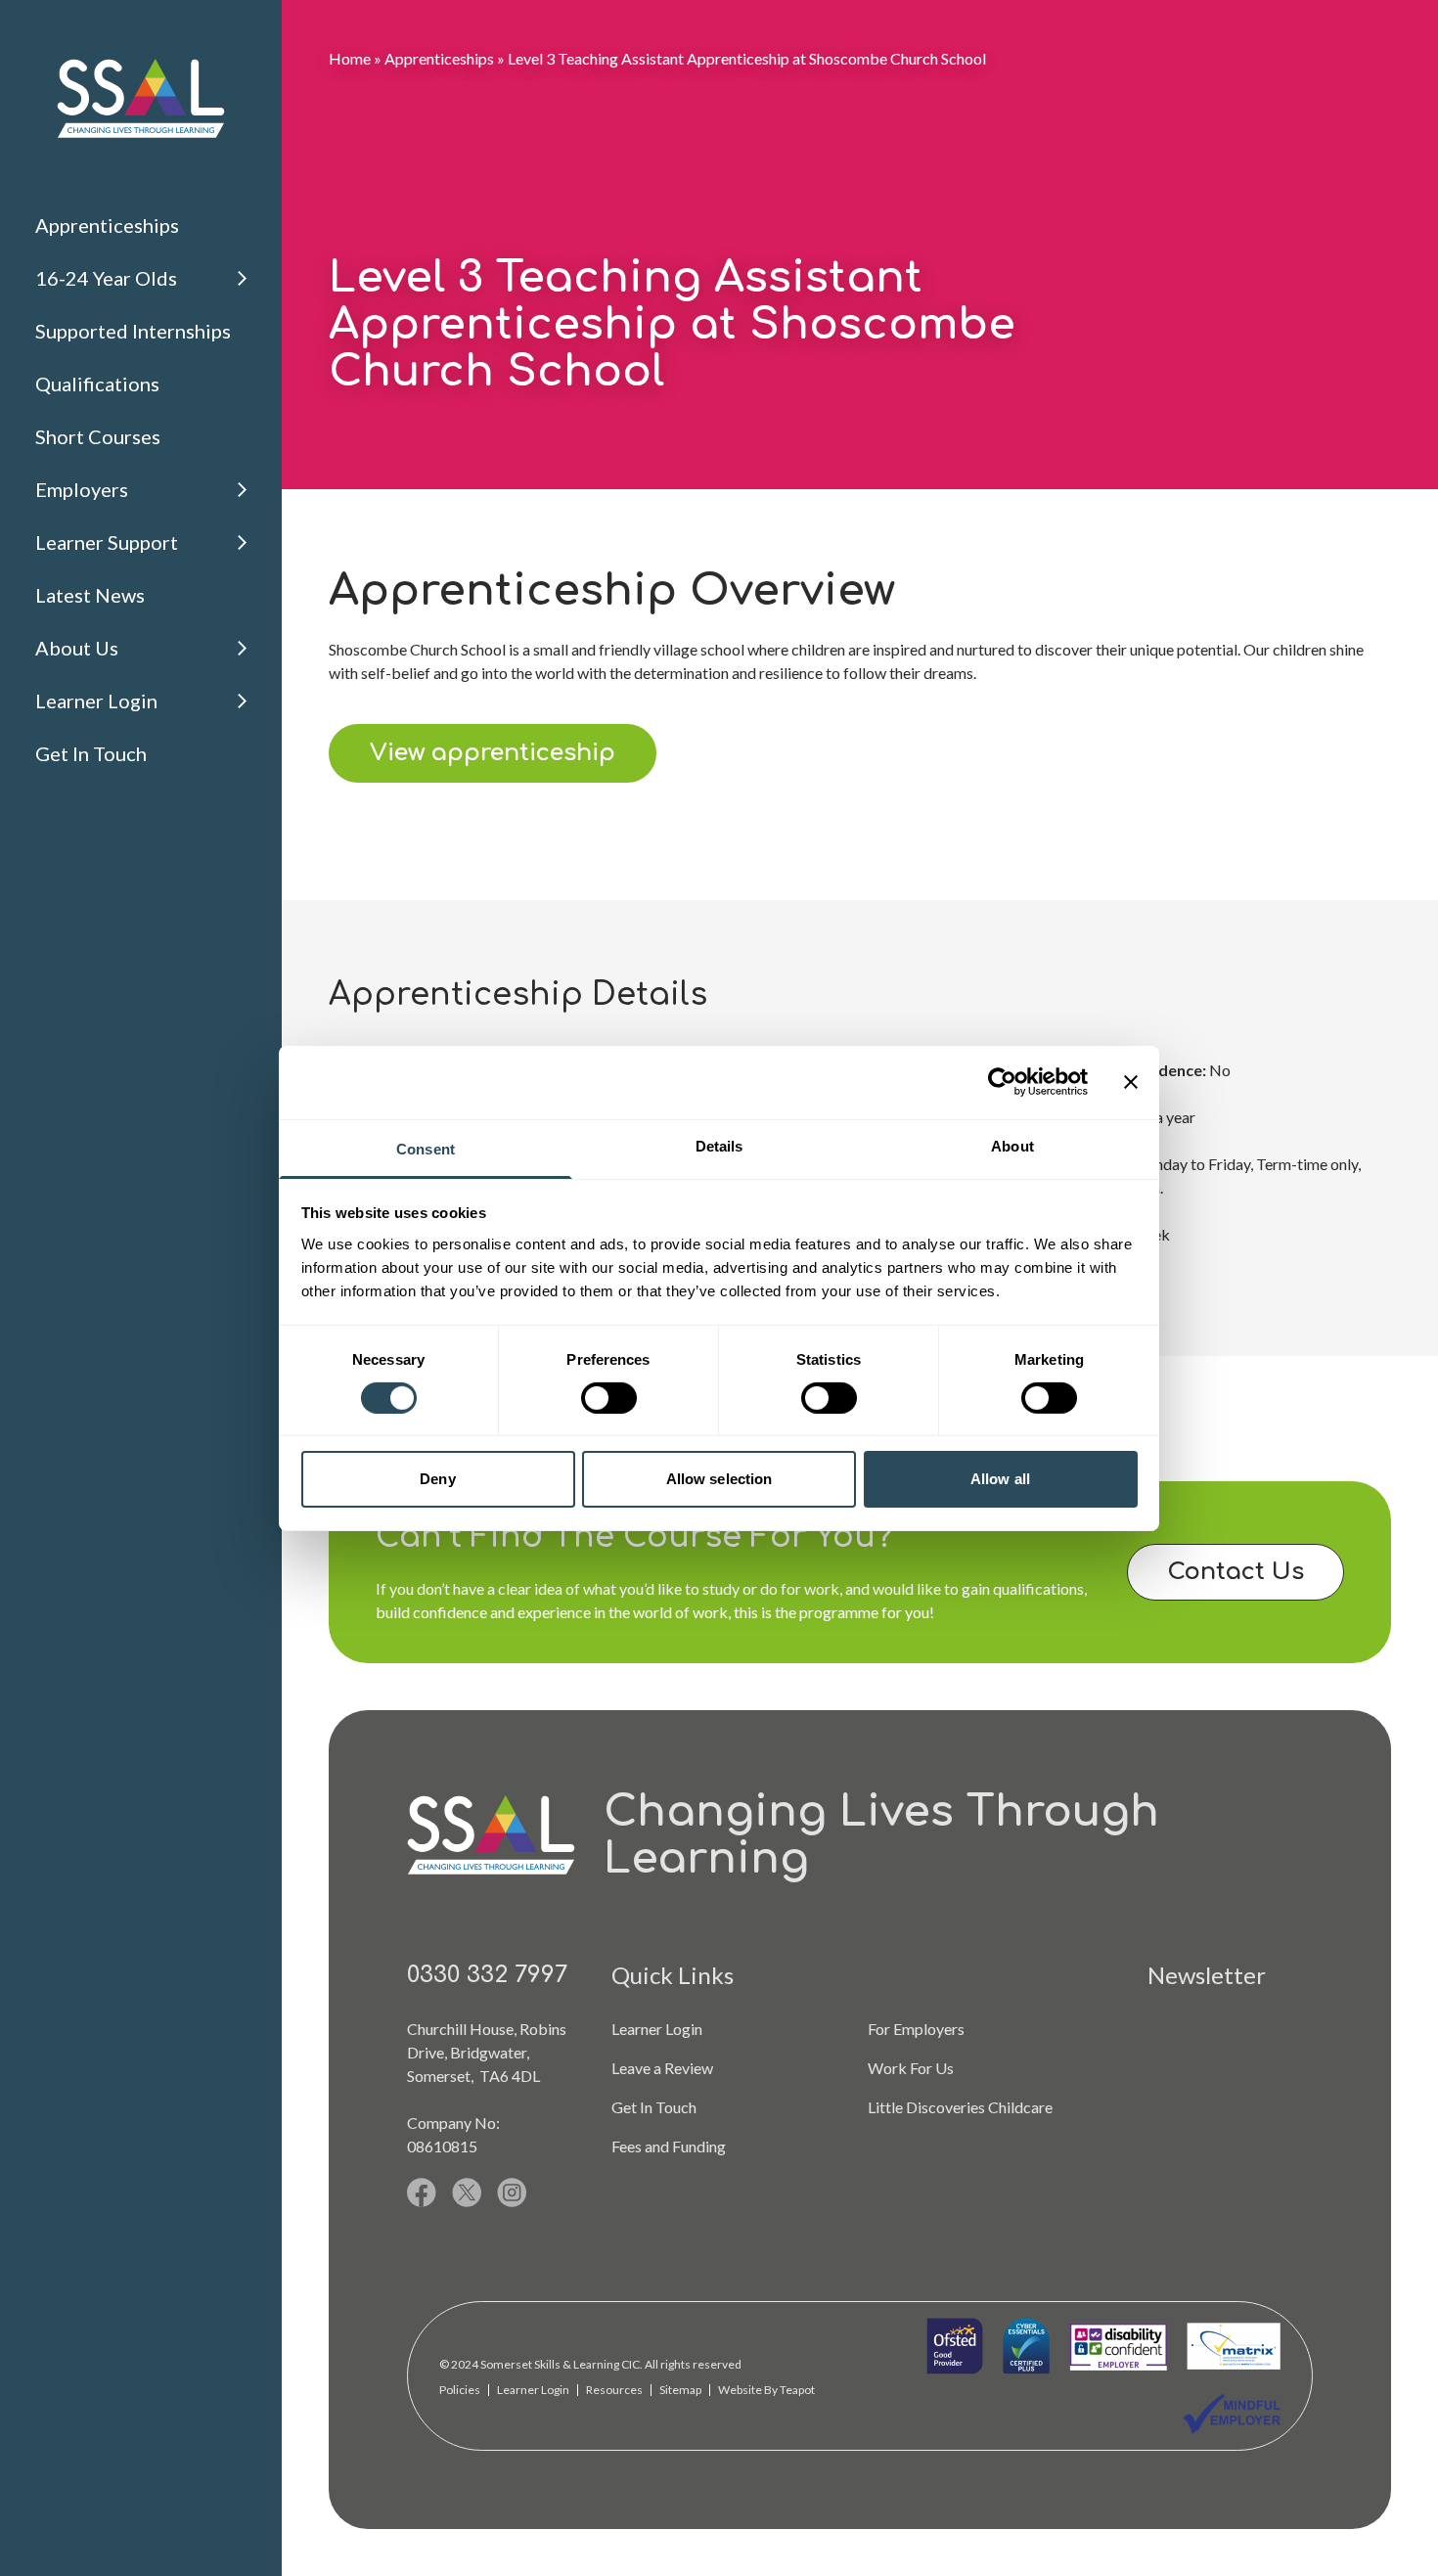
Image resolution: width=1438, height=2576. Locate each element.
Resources (614, 2390)
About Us (77, 648)
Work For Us (911, 2068)
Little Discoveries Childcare (960, 2107)
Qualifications (97, 384)
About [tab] (1012, 1145)
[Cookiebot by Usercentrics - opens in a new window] (1002, 1082)
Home (350, 58)
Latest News (90, 595)
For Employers (916, 2029)
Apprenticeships (107, 225)
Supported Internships (133, 331)
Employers (82, 489)
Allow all (1000, 1479)
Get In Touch (91, 753)
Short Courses (98, 436)
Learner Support (107, 542)
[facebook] (422, 2192)
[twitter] (467, 2192)
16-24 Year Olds (106, 278)
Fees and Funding (669, 2146)
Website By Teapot (766, 2390)
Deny (437, 1479)
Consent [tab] (426, 1148)
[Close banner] (1131, 1082)
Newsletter (1207, 1975)
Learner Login (96, 700)
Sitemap (680, 2390)
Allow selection (719, 1479)
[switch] (609, 1398)
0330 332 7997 (487, 1975)
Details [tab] (719, 1145)
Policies (460, 2390)
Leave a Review (662, 2068)
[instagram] (512, 2192)
